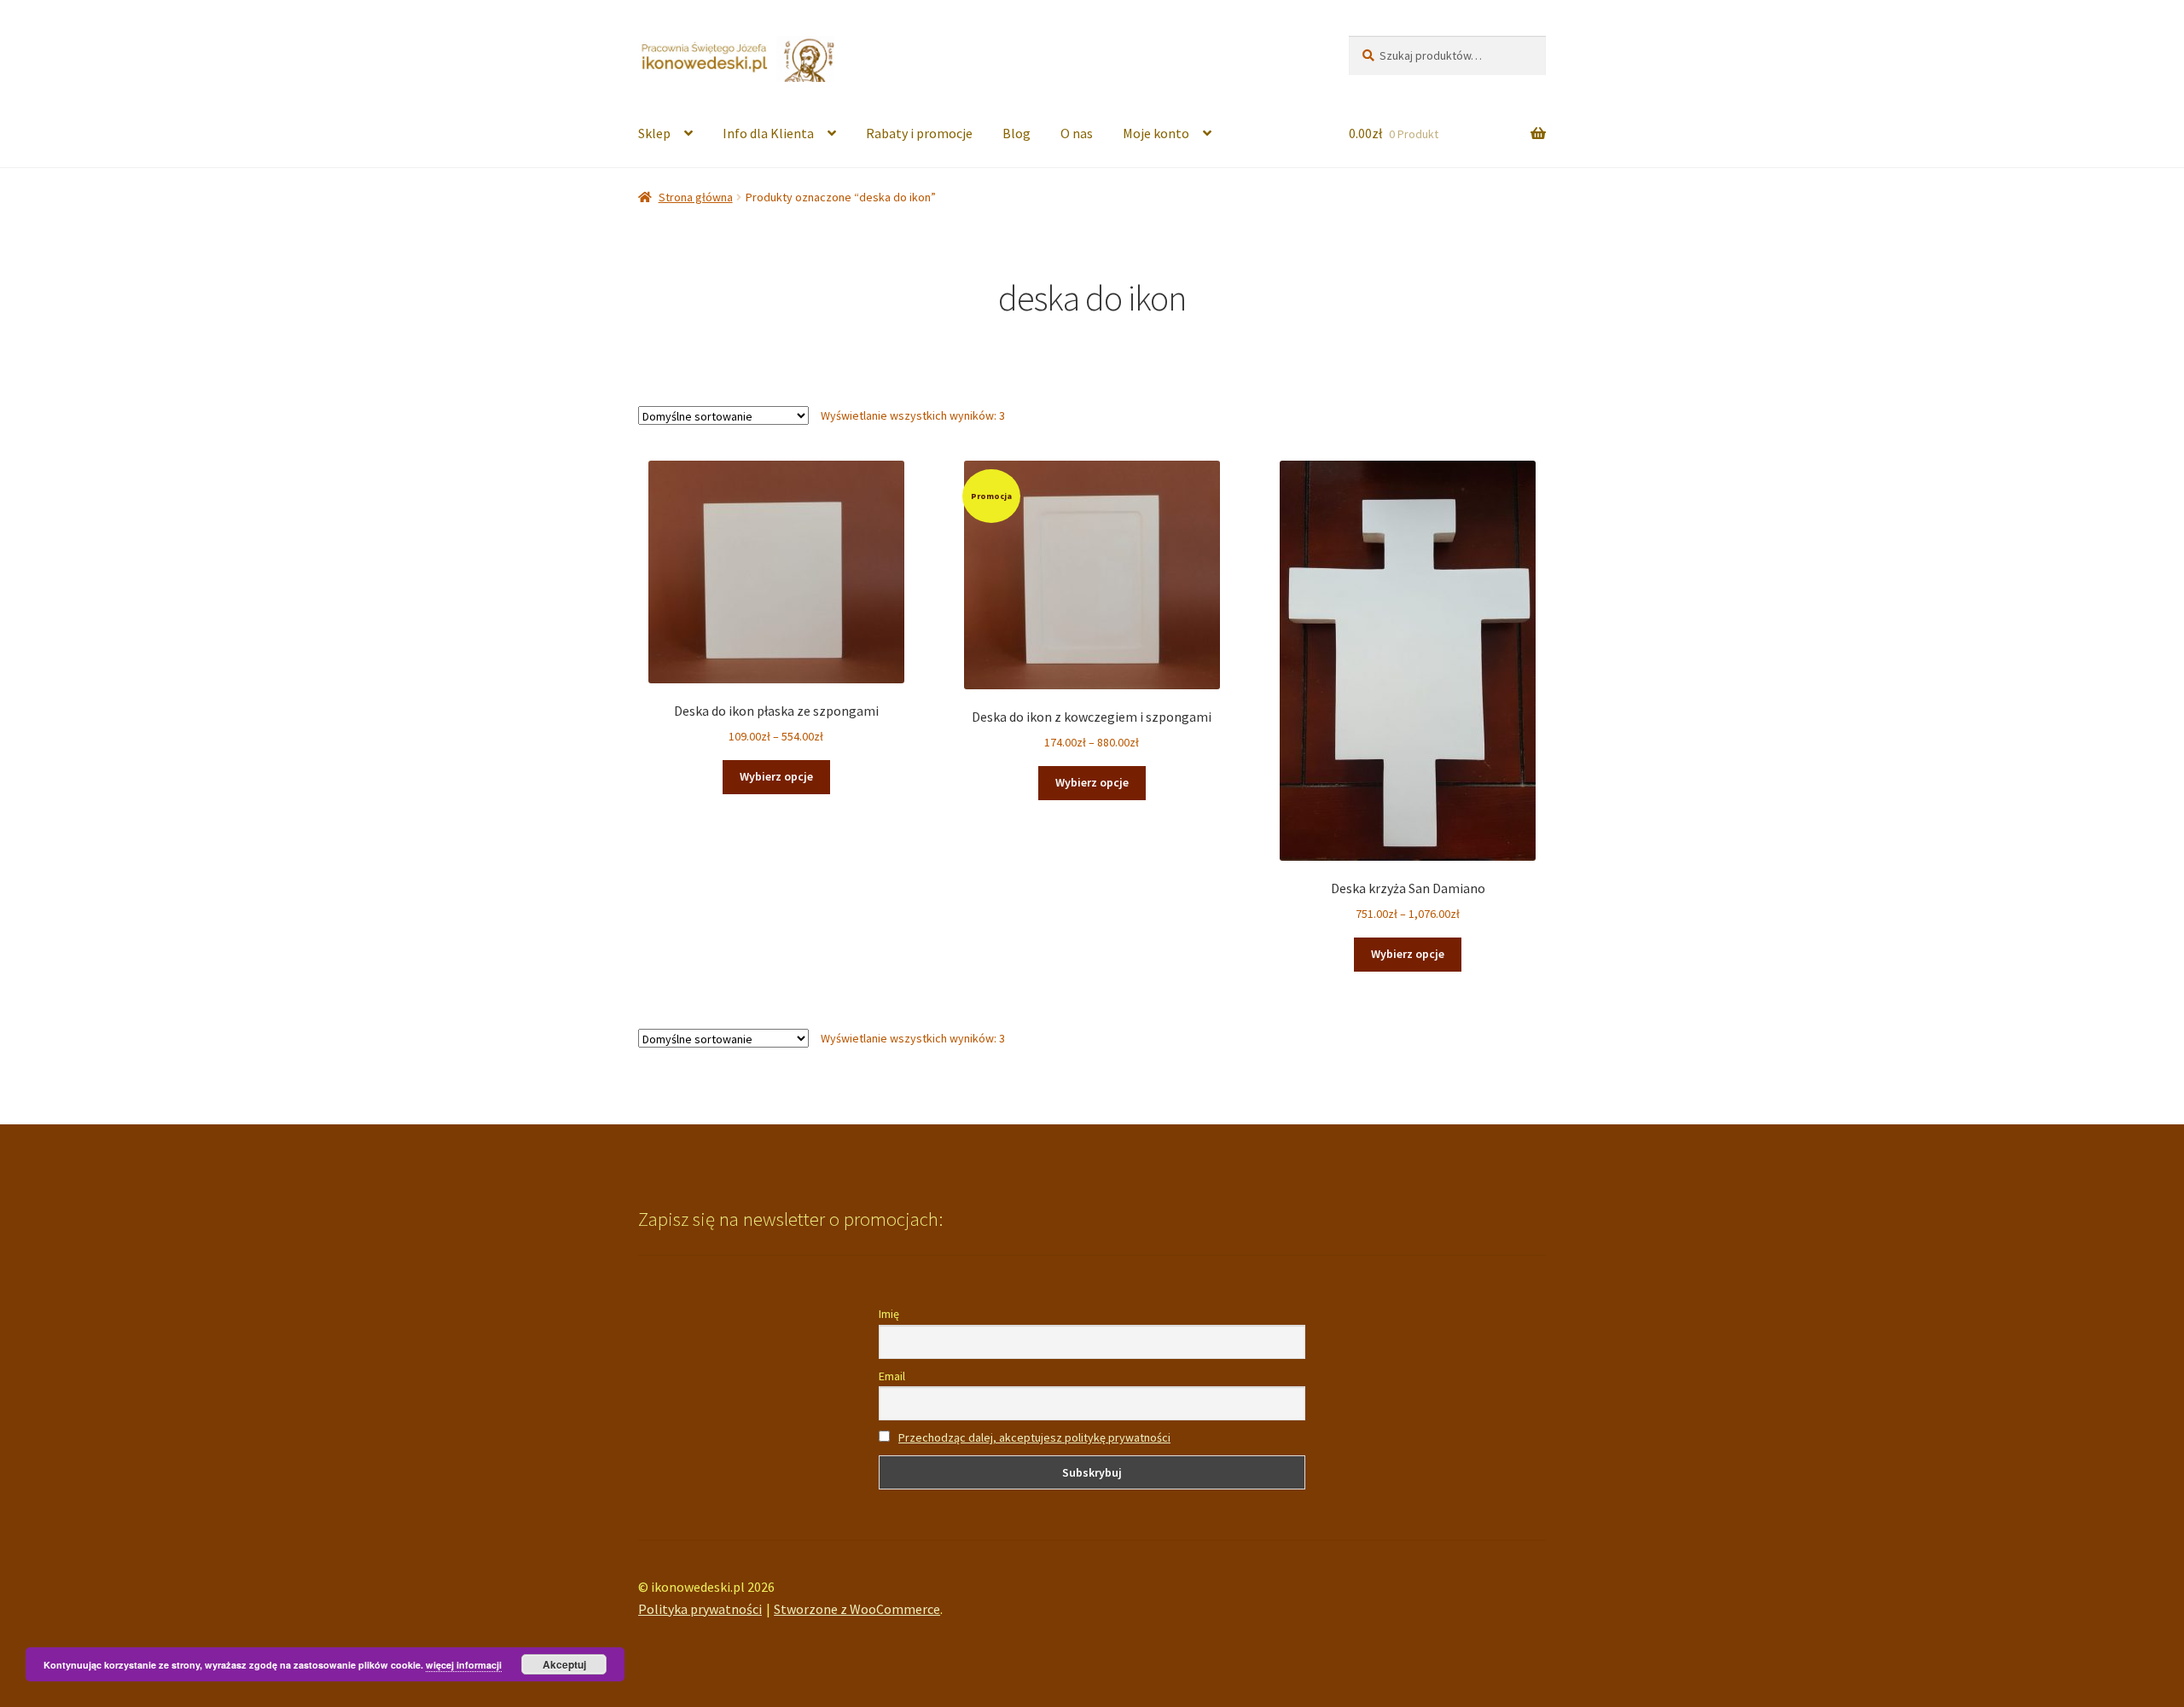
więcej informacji (464, 1665)
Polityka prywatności (700, 1609)
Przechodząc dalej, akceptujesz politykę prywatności (1034, 1437)
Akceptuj (564, 1664)
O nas (1077, 133)
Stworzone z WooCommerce (857, 1609)
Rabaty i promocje (919, 133)
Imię (889, 1314)
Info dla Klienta (768, 133)
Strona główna (696, 197)
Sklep (654, 133)
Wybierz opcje (776, 776)
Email (892, 1376)
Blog (1016, 133)
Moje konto (1156, 133)
